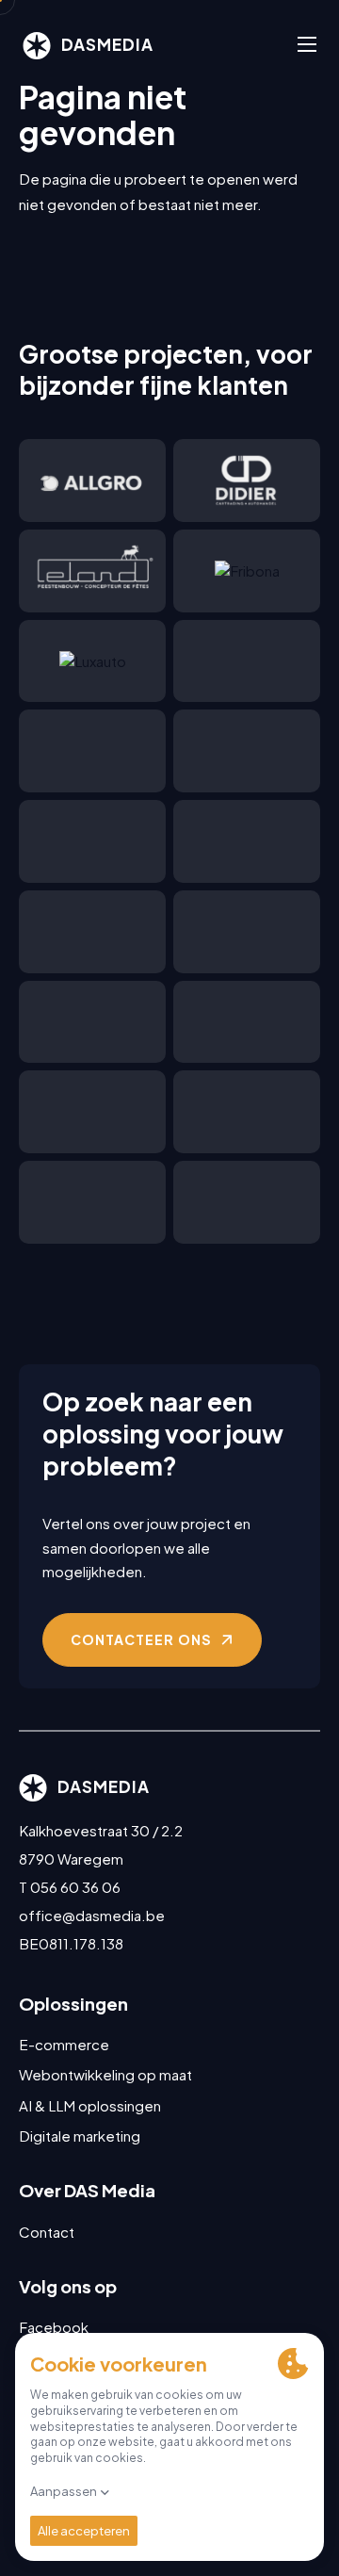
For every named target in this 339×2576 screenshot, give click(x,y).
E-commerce (64, 2044)
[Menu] (307, 45)
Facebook (54, 2327)
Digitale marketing (80, 2136)
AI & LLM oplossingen (90, 2105)
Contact (47, 2232)
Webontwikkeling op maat (105, 2074)
